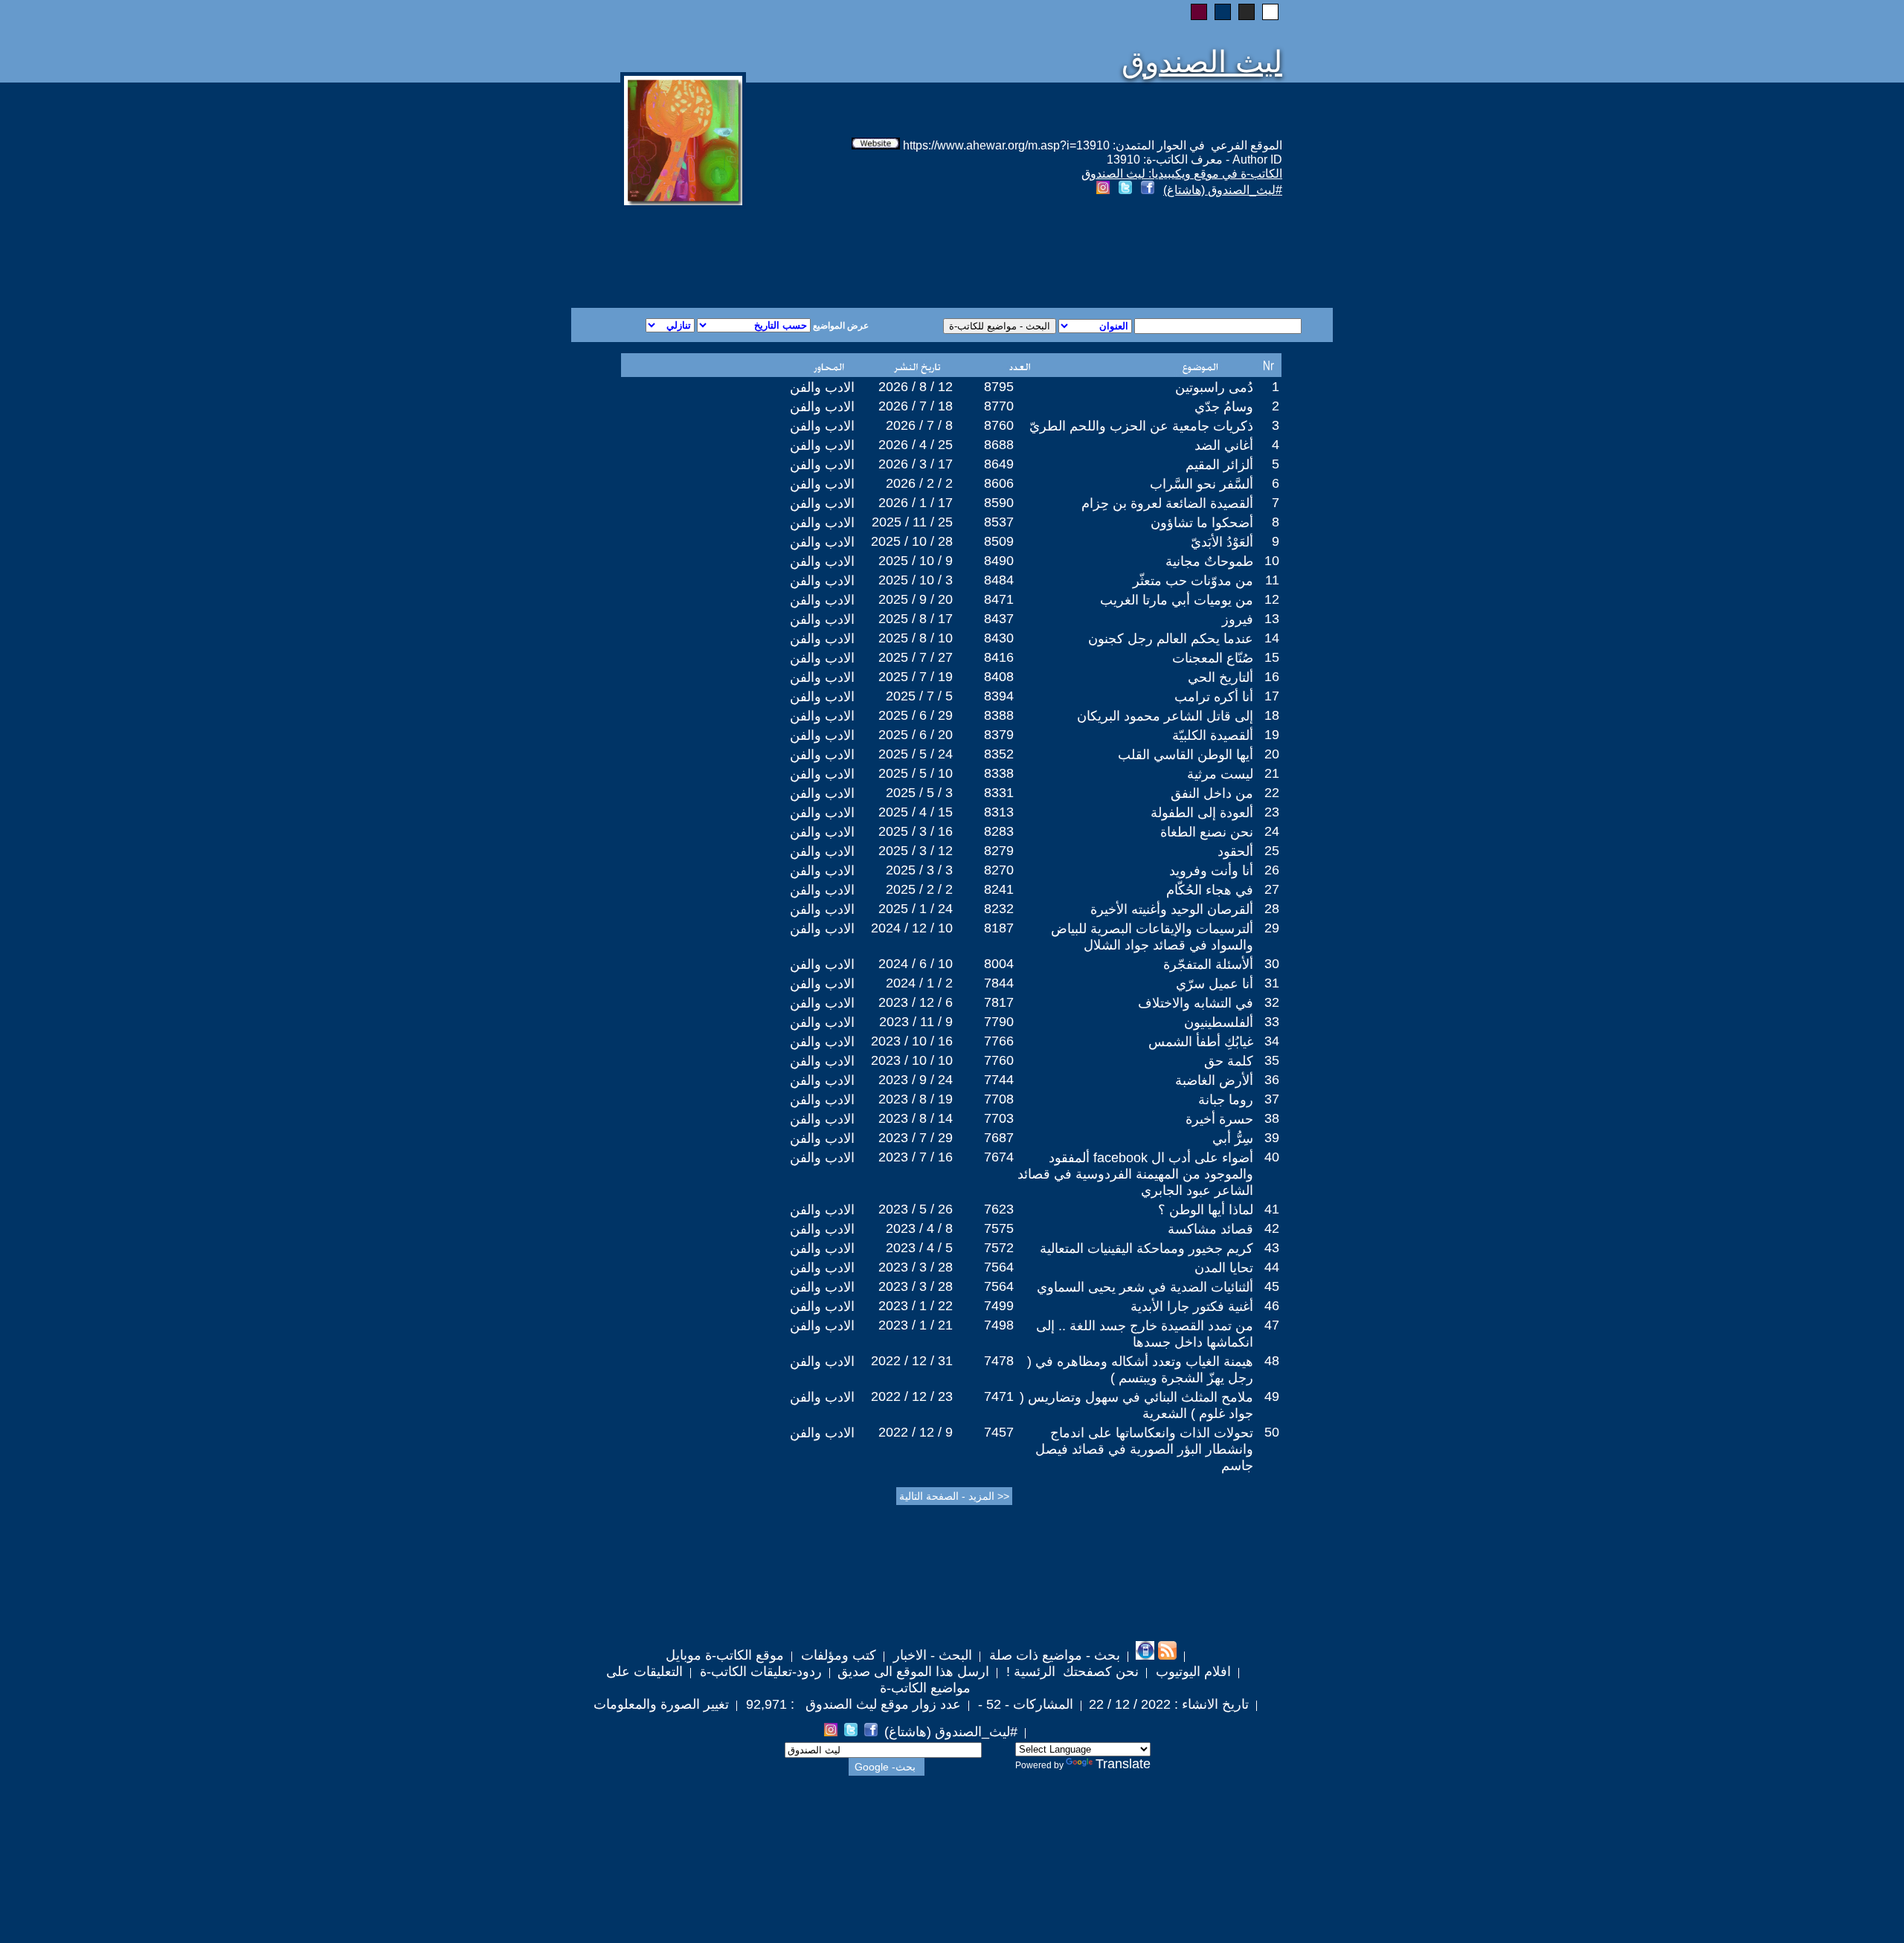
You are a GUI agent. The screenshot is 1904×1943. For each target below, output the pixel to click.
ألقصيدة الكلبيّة (1213, 735)
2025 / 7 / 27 (916, 657)
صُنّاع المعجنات (1213, 658)
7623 (999, 1209)
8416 (999, 657)
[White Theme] (1270, 12)
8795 (999, 387)
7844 (999, 983)
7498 (999, 1325)
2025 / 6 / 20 (916, 735)
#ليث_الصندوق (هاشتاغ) (1223, 190)
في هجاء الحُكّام (1210, 890)
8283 (999, 831)
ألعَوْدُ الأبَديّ (1222, 542)
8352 (999, 754)
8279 (999, 851)
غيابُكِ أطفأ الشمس (1201, 1042)
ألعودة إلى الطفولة (1202, 813)
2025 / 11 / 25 (912, 522)
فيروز (1238, 619)
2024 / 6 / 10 (916, 964)
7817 (999, 1002)
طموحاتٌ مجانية (1209, 561)
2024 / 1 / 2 (919, 983)
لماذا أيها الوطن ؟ (1206, 1210)
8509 (999, 541)
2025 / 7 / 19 (916, 677)
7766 (999, 1041)
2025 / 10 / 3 (916, 580)
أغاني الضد (1224, 445)
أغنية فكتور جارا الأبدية (1192, 1306)
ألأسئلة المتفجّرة (1208, 964)
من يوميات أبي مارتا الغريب (1177, 600)
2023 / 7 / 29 (916, 1138)
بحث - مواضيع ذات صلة (1053, 1655)
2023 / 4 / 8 (919, 1228)
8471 (999, 599)
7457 (999, 1432)
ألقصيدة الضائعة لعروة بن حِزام (1167, 503)
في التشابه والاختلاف (1196, 1003)
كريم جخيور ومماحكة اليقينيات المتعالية (1146, 1248)
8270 (999, 870)
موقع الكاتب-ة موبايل (725, 1655)
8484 (999, 580)
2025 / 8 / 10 (916, 638)
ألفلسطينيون (1219, 1022)
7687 (999, 1138)
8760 (999, 425)
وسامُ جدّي (1224, 407)
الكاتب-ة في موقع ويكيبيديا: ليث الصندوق (1182, 174)
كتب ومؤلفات (837, 1655)
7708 (999, 1099)
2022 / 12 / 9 (916, 1432)
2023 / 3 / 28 (916, 1267)
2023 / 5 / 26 (916, 1209)
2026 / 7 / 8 (919, 425)
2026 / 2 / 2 (919, 483)
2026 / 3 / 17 (916, 464)
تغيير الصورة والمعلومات (661, 1704)
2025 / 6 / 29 (916, 715)
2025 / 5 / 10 (916, 773)
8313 (999, 812)
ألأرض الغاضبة (1214, 1080)
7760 (999, 1060)
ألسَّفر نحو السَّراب (1202, 484)
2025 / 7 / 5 (919, 696)
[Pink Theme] (1199, 12)
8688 (999, 445)
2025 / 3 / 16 (916, 831)
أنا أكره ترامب (1214, 697)
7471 (999, 1396)
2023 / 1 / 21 (916, 1325)
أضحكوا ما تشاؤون (1202, 523)
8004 (999, 964)
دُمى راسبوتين (1214, 387)
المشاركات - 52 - (1024, 1704)
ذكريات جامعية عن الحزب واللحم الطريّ (1141, 426)
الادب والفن (822, 387)
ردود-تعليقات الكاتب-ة (759, 1672)
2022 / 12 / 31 (912, 1361)
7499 (999, 1306)
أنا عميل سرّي (1215, 984)
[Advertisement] (772, 254)
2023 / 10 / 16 (912, 1041)
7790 (999, 1022)
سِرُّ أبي (1233, 1138)
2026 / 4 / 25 (916, 445)
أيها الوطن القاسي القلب (1186, 755)
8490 (999, 561)
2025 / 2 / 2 (919, 889)
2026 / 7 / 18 (916, 406)
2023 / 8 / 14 (916, 1118)
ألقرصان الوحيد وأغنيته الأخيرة (1172, 909)
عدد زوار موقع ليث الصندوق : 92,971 (852, 1704)
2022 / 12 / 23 (912, 1396)
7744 (999, 1080)
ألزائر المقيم (1219, 465)
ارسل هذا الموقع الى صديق (913, 1672)
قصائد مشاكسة (1210, 1229)
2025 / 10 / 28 (912, 541)
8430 (999, 638)
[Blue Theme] (1223, 12)
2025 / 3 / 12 (916, 851)
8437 (999, 619)
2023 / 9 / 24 (916, 1080)
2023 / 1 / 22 (916, 1306)
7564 (999, 1267)
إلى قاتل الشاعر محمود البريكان (1165, 716)
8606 (999, 483)
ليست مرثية (1220, 774)
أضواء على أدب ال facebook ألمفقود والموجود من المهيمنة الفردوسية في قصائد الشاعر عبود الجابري (1135, 1174)
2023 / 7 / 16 (916, 1157)
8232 (999, 909)
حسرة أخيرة (1219, 1119)
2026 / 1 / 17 (916, 503)
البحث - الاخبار (931, 1655)
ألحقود (1235, 851)
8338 (999, 773)
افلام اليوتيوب (1191, 1672)
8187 (999, 928)
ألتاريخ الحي (1220, 677)
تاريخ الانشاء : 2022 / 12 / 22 (1169, 1704)
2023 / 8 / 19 (916, 1099)
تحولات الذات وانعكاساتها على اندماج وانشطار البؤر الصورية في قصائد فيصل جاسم (1144, 1449)
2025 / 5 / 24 (916, 754)
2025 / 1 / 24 (916, 909)
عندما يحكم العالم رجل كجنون (1171, 639)
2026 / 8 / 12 (916, 387)
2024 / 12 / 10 (912, 928)
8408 (999, 677)
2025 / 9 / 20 (916, 599)
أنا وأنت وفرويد (1211, 871)
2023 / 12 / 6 (916, 1002)
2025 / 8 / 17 (916, 619)
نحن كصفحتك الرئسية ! (1071, 1672)
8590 (999, 503)
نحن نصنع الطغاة (1207, 832)
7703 (999, 1118)
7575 (999, 1228)
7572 (999, 1248)
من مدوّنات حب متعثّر (1193, 581)
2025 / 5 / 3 (919, 793)
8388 (999, 715)
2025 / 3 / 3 (919, 870)
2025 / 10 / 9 (916, 561)
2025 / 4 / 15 (916, 812)
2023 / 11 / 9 (916, 1022)
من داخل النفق (1212, 793)
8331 (999, 793)
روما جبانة (1226, 1100)
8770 (999, 406)
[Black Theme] (1247, 12)
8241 (999, 889)
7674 (999, 1157)
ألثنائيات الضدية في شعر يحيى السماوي (1145, 1287)
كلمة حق (1229, 1061)
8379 (999, 735)
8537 (999, 522)
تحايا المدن (1224, 1268)
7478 (999, 1361)
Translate (1123, 1764)
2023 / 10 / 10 (912, 1060)
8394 (999, 696)
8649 (999, 464)
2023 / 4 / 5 (919, 1248)
